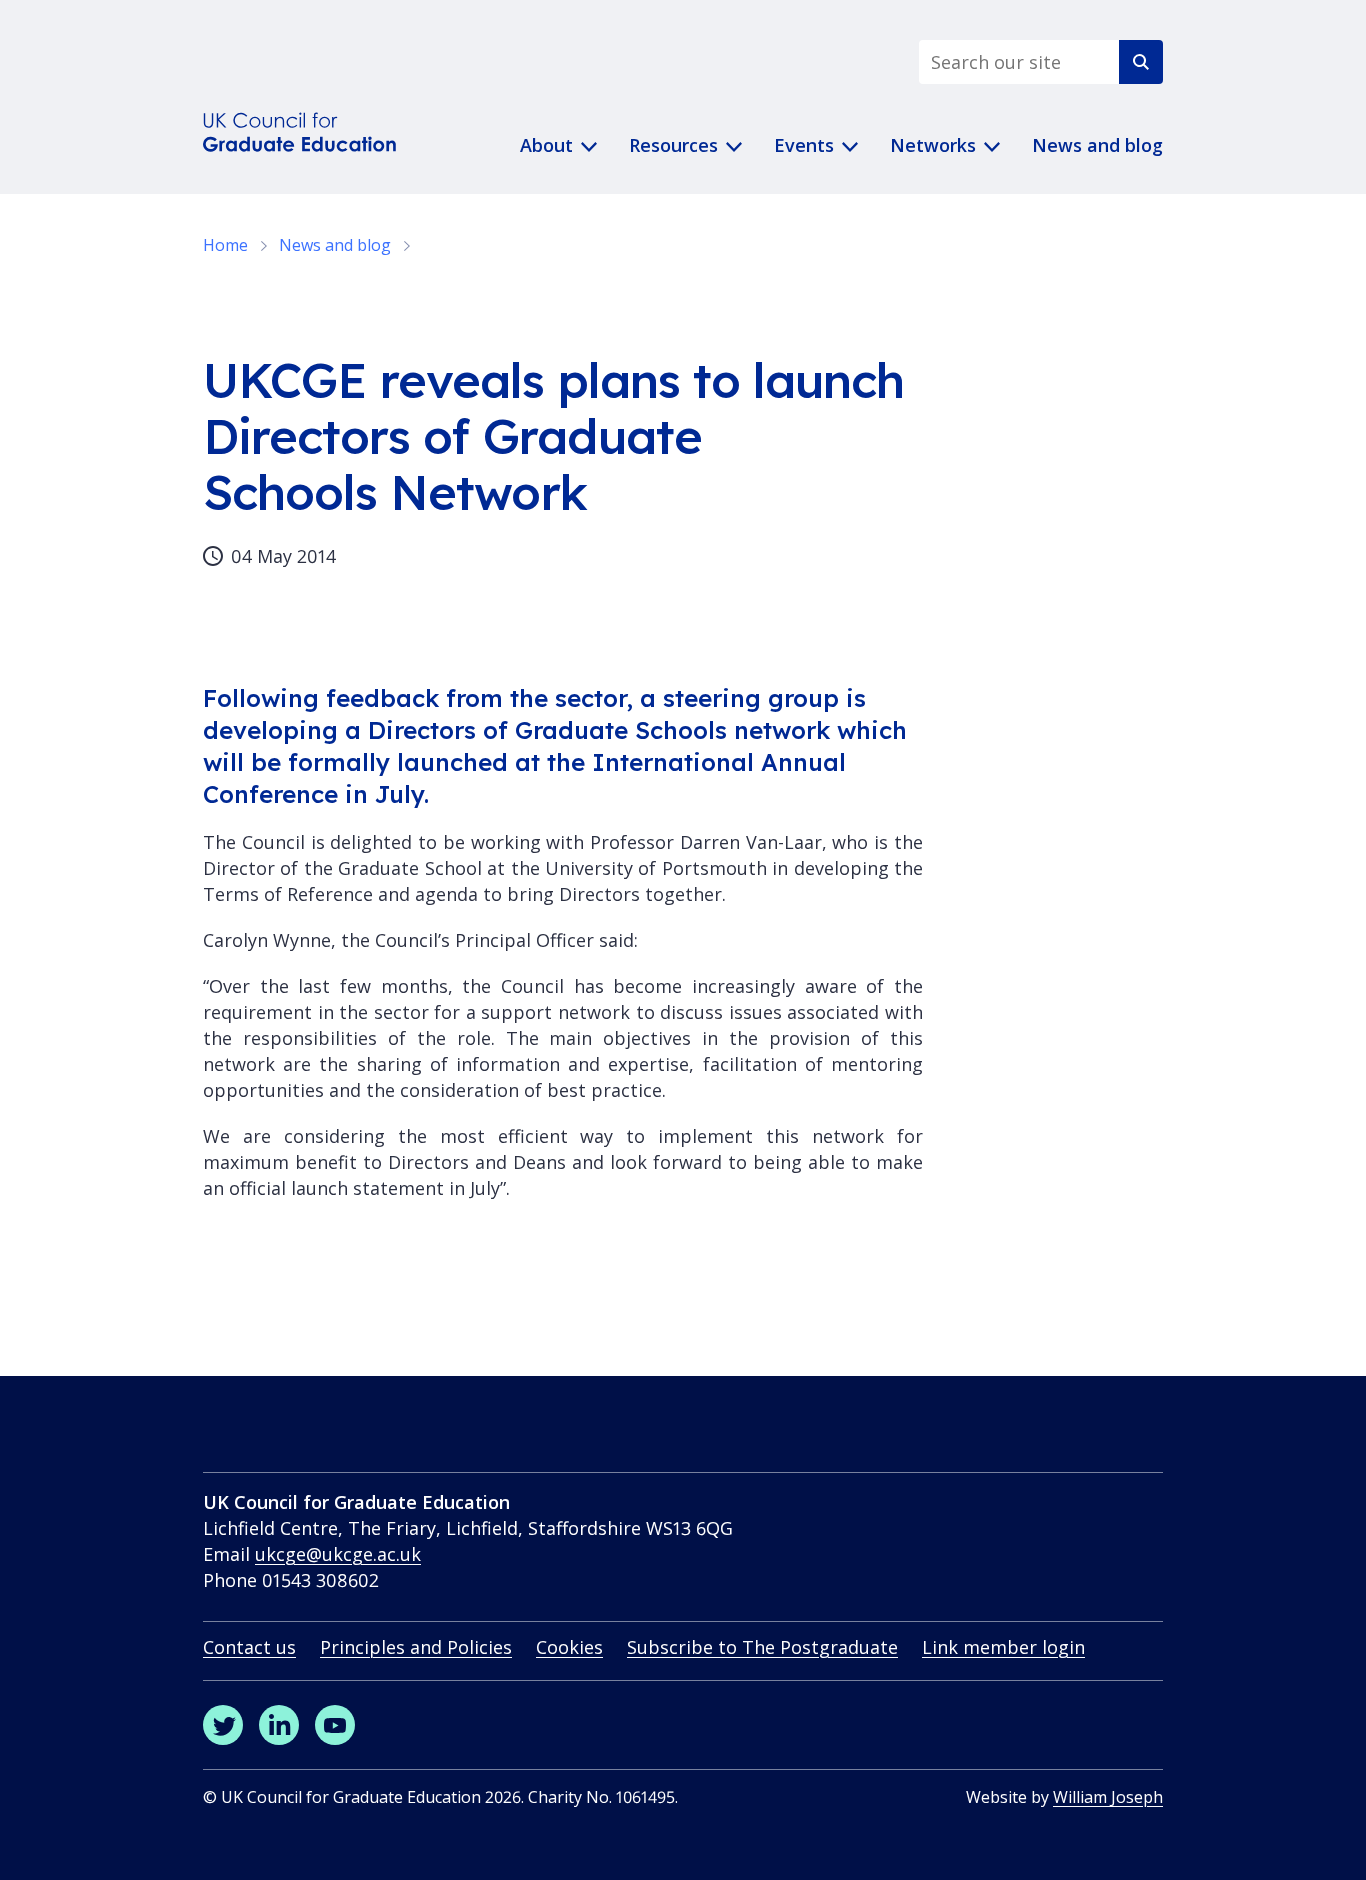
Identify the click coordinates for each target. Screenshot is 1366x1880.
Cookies (569, 1647)
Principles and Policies (416, 1647)
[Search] (1141, 62)
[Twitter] (223, 1725)
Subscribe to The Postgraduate (762, 1647)
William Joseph (1108, 1797)
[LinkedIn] (279, 1725)
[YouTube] (335, 1725)
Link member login (1003, 1647)
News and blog (335, 245)
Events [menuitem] (804, 145)
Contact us (249, 1647)
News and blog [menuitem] (1097, 145)
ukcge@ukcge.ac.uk (338, 1554)
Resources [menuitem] (673, 145)
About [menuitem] (546, 145)
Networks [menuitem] (933, 145)
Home (225, 245)
